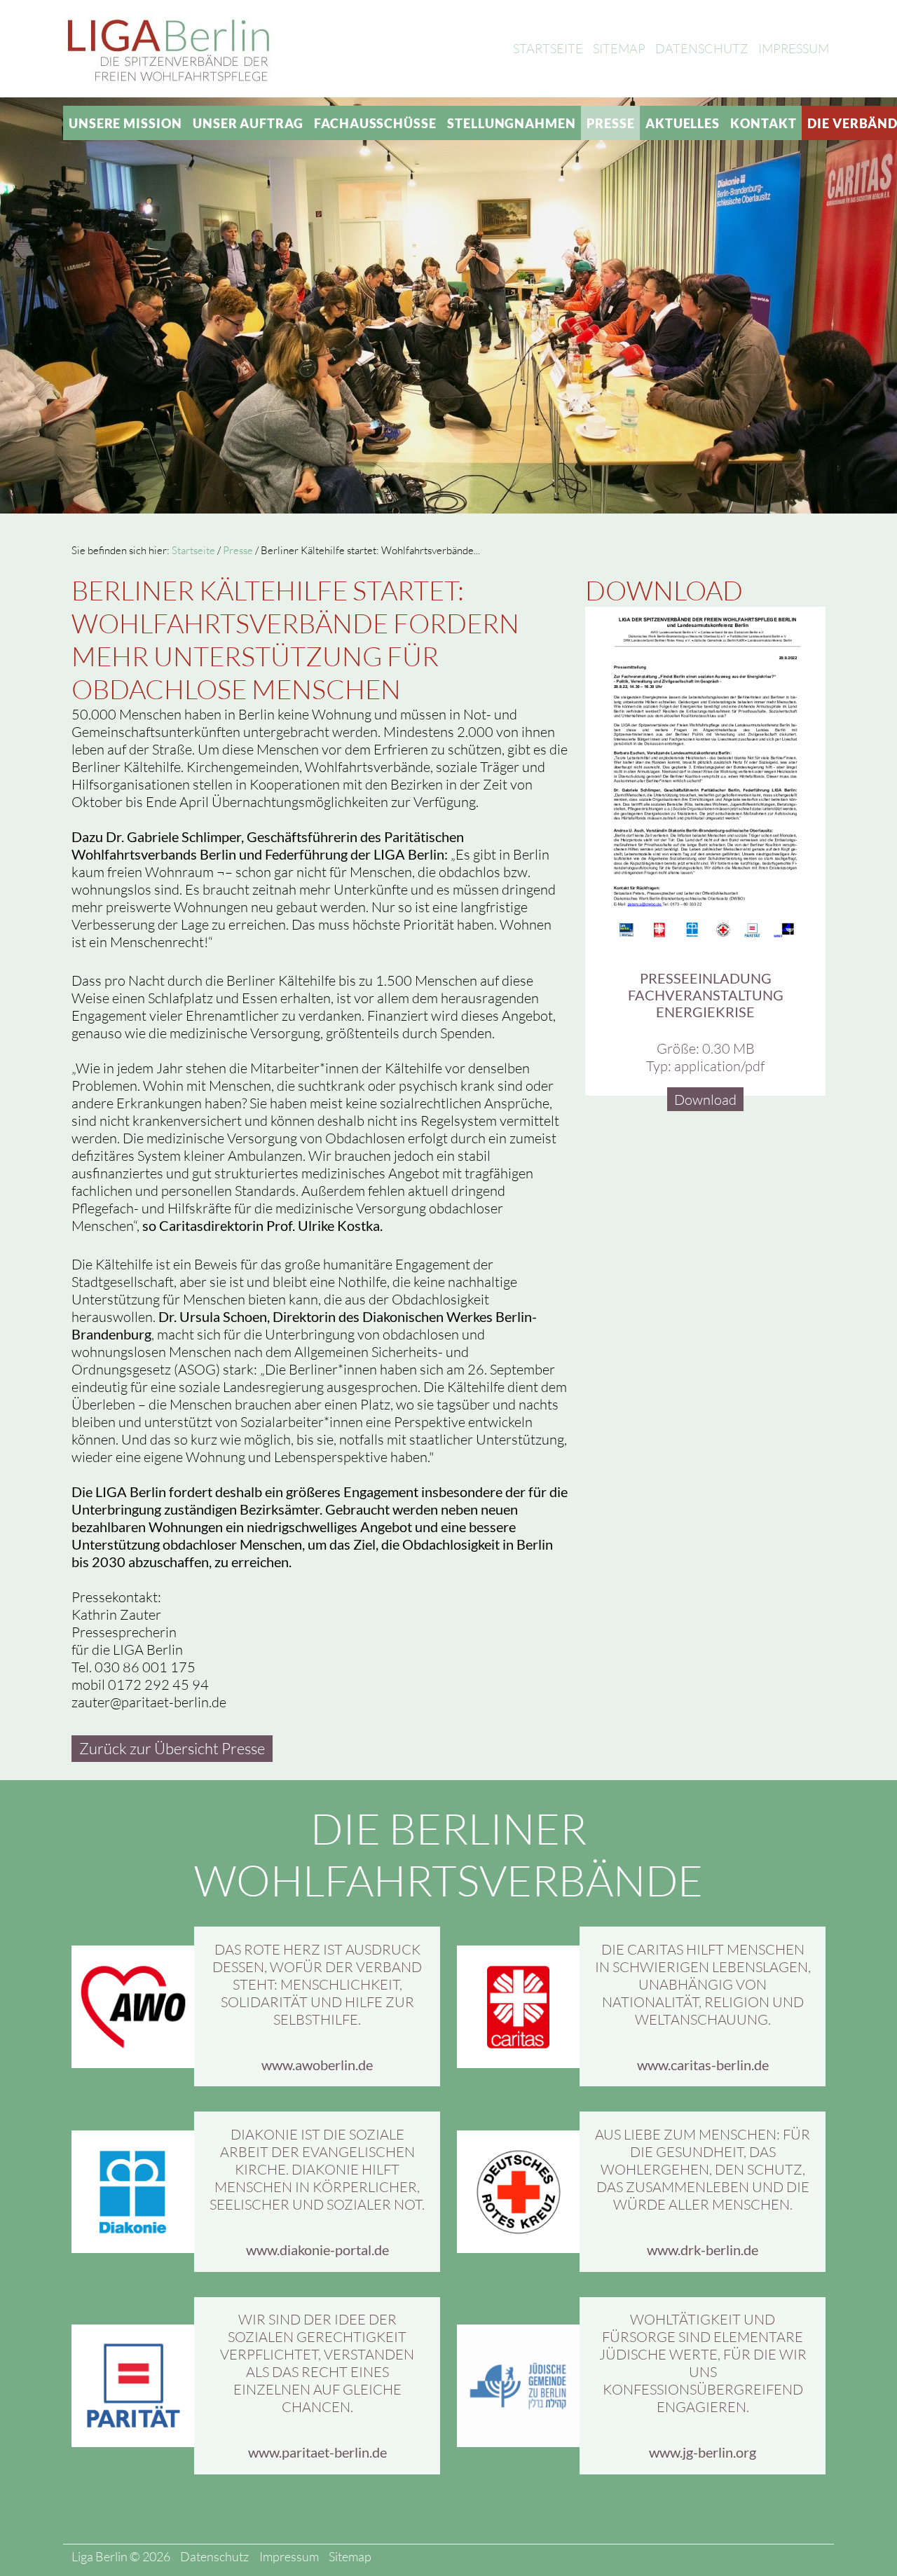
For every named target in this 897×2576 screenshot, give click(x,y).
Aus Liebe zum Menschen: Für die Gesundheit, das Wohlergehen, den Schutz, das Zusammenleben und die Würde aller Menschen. (703, 2169)
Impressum (794, 48)
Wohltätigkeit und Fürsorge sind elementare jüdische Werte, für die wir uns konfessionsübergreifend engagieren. (703, 2363)
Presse (610, 123)
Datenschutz (701, 48)
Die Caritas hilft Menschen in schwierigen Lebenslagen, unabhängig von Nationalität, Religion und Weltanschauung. (703, 1984)
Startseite (548, 48)
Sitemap (619, 48)
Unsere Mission (125, 123)
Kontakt (763, 123)
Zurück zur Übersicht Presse (172, 1748)
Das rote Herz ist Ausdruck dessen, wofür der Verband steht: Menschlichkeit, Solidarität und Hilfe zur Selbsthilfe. (317, 1984)
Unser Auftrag (248, 123)
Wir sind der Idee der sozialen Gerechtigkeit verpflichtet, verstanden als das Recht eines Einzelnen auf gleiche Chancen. (317, 2363)
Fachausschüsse (375, 123)
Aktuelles (683, 123)
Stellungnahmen (512, 123)
